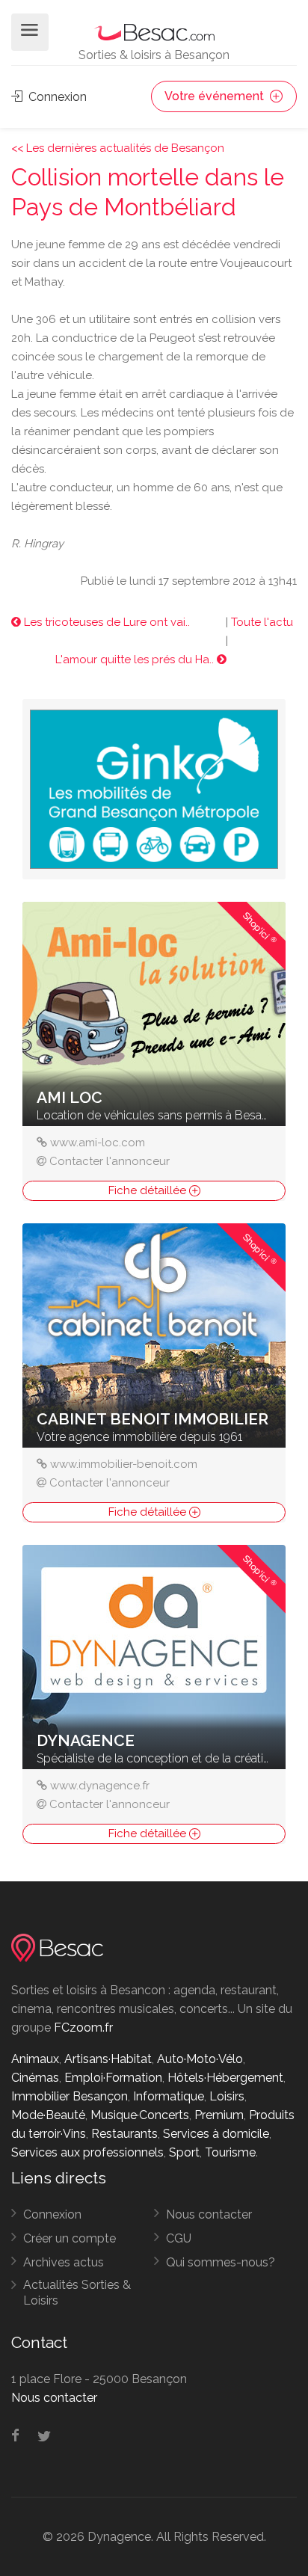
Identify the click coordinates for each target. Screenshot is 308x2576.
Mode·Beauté (48, 2115)
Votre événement (216, 96)
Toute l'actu (262, 622)
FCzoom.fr (83, 2028)
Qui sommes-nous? (221, 2262)
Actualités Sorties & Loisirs (77, 2293)
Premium (219, 2115)
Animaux (35, 2059)
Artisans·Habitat (108, 2059)
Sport (184, 2152)
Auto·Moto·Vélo (200, 2059)
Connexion (56, 97)
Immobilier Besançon (70, 2096)
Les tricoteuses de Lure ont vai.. (105, 622)
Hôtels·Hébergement (225, 2078)
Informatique (169, 2096)
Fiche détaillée (149, 1190)
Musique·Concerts (140, 2115)
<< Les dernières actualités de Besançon (118, 148)
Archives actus (64, 2262)
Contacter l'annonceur (110, 1161)
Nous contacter (209, 2214)
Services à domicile (216, 2134)
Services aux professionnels (87, 2152)
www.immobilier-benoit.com (124, 1464)
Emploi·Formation (113, 2078)
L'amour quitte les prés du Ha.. (136, 660)
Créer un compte (70, 2238)
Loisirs (227, 2096)
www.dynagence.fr (100, 1786)
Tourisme (230, 2152)
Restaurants (124, 2134)
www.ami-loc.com (98, 1143)
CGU (179, 2238)
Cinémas (35, 2078)
